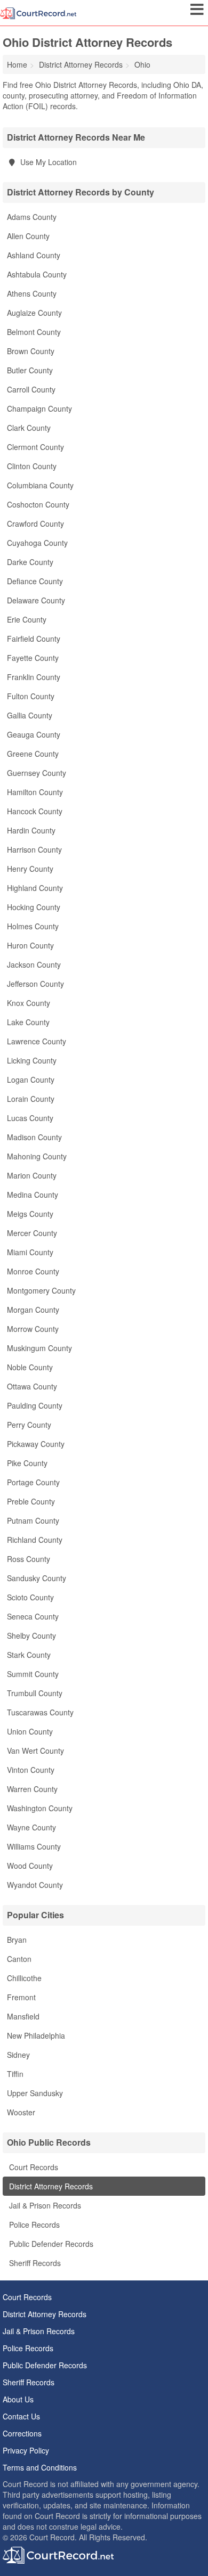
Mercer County (32, 1233)
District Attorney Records (50, 2186)
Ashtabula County (37, 274)
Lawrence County (37, 1041)
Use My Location (47, 162)
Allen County (28, 236)
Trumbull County (35, 1693)
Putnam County (33, 1520)
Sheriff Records (34, 2263)
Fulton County (31, 696)
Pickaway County (36, 1444)
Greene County (33, 754)
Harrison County (34, 849)
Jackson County (34, 964)
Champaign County (39, 408)
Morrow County (33, 1329)
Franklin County (34, 677)
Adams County (32, 217)
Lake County (28, 1022)
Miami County (30, 1252)
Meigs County (30, 1214)
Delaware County (36, 600)
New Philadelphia (36, 2035)
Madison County (34, 1137)
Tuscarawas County (40, 1712)
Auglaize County (34, 313)
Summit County (33, 1674)
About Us (18, 2399)
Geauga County (34, 734)
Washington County (40, 1808)
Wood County (30, 1866)
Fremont (21, 1997)
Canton (19, 1959)
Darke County (30, 562)
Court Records (33, 2167)
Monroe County (33, 1271)
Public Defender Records (50, 2244)
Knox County (29, 1003)
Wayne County (31, 1827)
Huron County (30, 945)
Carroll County (31, 389)
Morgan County (33, 1310)
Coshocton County (38, 504)
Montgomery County (41, 1290)
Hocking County (34, 907)
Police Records (33, 2225)
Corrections (22, 2433)
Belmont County (34, 332)
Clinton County (32, 466)
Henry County (30, 869)
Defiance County (35, 581)
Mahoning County (37, 1156)
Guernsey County (37, 773)
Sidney (18, 2055)
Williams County (34, 1846)
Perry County (29, 1425)
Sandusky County (37, 1578)
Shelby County (31, 1635)
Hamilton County (35, 792)
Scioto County (30, 1597)
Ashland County (34, 255)
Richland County (35, 1540)
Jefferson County (35, 984)
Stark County (29, 1655)
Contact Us (21, 2416)
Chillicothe (24, 1978)
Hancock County (35, 811)
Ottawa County (32, 1386)
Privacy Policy (26, 2450)
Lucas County (30, 1118)
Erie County (27, 619)
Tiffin (15, 2074)
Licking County (32, 1060)
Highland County (35, 888)
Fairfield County (34, 639)
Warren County (32, 1789)
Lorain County (31, 1099)
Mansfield (23, 2016)
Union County (30, 1731)
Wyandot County (35, 1885)
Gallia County (30, 715)
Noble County (30, 1367)
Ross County (29, 1559)
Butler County (30, 370)
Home (17, 64)
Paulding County (35, 1405)
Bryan (17, 1940)
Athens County (32, 293)
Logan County (31, 1080)
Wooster (21, 2112)
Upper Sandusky (35, 2093)
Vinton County (31, 1770)
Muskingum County (39, 1348)
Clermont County (35, 447)
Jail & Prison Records (44, 2205)
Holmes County (33, 926)
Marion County (32, 1175)
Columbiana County (40, 485)
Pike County (27, 1463)
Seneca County (33, 1616)
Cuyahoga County (37, 543)
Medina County (33, 1195)
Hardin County (31, 830)
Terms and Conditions (40, 2467)
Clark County (29, 428)
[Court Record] (38, 12)
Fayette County (33, 658)
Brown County (31, 351)
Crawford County (35, 524)
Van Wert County (35, 1751)
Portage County (33, 1482)
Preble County (31, 1501)
